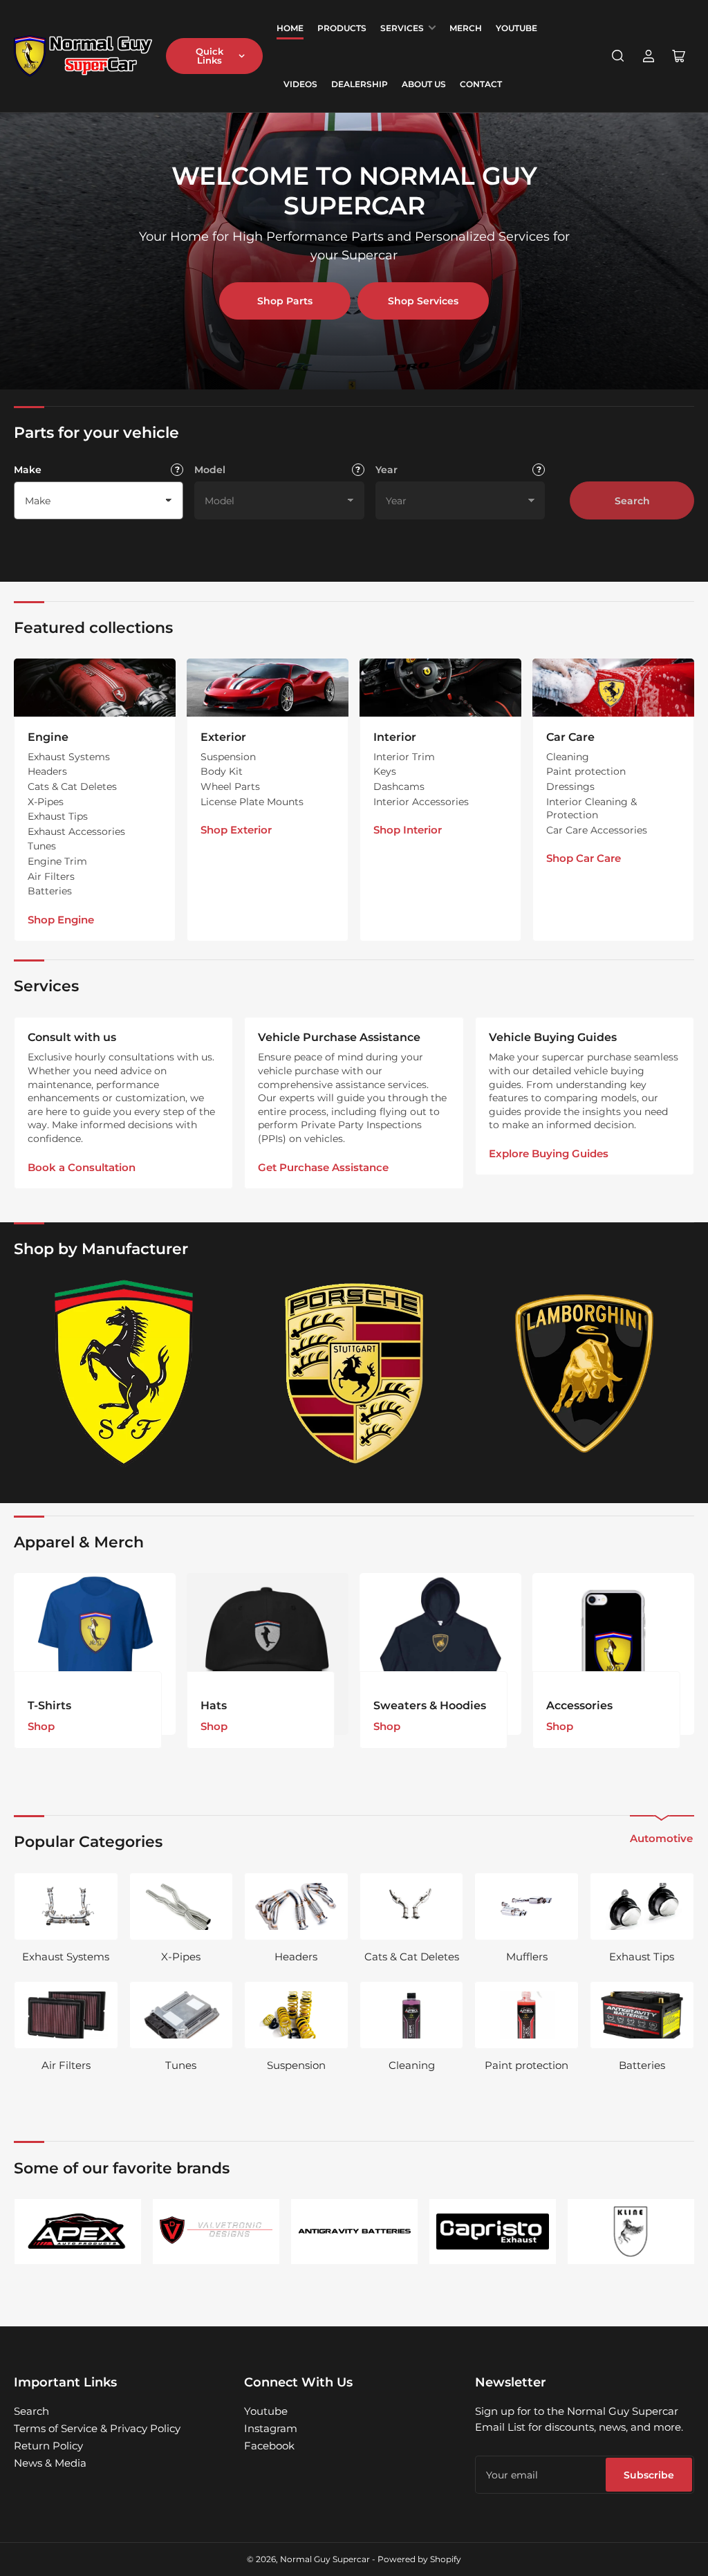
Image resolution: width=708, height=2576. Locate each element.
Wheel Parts (230, 786)
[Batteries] (642, 2015)
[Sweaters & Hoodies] (440, 1654)
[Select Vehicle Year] (539, 470)
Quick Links (209, 56)
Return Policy (48, 2446)
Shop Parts (285, 301)
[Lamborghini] (584, 1373)
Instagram (271, 2428)
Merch (466, 28)
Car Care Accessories (597, 830)
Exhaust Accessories (76, 831)
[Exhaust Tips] (642, 1906)
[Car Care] (613, 688)
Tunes (42, 846)
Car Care (570, 737)
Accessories (579, 1705)
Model (210, 470)
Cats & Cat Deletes (72, 786)
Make (28, 470)
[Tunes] (181, 2015)
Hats (214, 1705)
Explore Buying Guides (549, 1153)
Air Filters (51, 876)
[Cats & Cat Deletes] (412, 1906)
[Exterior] (268, 688)
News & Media (50, 2463)
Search (632, 501)
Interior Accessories (421, 802)
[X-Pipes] (181, 1906)
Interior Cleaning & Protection (591, 809)
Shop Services (423, 301)
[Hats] (268, 1654)
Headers (47, 771)
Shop (41, 1726)
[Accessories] (613, 1654)
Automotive (661, 1838)
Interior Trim (404, 757)
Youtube (266, 2411)
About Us (424, 84)
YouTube (516, 28)
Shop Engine (61, 920)
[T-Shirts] (95, 1654)
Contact (481, 84)
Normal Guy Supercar (325, 2559)
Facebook (269, 2446)
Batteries (50, 891)
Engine (48, 737)
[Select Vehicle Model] (358, 470)
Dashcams (399, 786)
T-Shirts (49, 1705)
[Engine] (95, 688)
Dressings (570, 786)
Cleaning (568, 757)
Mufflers (527, 1957)
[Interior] (440, 688)
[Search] (618, 56)
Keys (385, 771)
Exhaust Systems (69, 757)
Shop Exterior (236, 830)
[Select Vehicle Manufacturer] (177, 470)
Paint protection (586, 771)
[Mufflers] (527, 1906)
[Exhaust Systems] (66, 1906)
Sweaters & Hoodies (430, 1705)
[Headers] (296, 1906)
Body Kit (222, 771)
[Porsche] (354, 1373)
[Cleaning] (412, 2015)
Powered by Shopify (419, 2559)
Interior (395, 737)
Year (386, 470)
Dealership (360, 84)
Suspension (228, 757)
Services (402, 28)
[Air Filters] (66, 2015)
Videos (300, 84)
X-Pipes (46, 802)
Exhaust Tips (58, 816)
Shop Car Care (584, 858)
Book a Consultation (82, 1167)
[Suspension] (296, 2015)
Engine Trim (57, 861)
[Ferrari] (124, 1373)
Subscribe (649, 2475)
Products (342, 28)
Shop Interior (408, 830)
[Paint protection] (527, 2015)
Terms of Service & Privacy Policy (97, 2428)
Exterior (223, 737)
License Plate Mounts (252, 802)
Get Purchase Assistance (323, 1167)
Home (290, 28)
